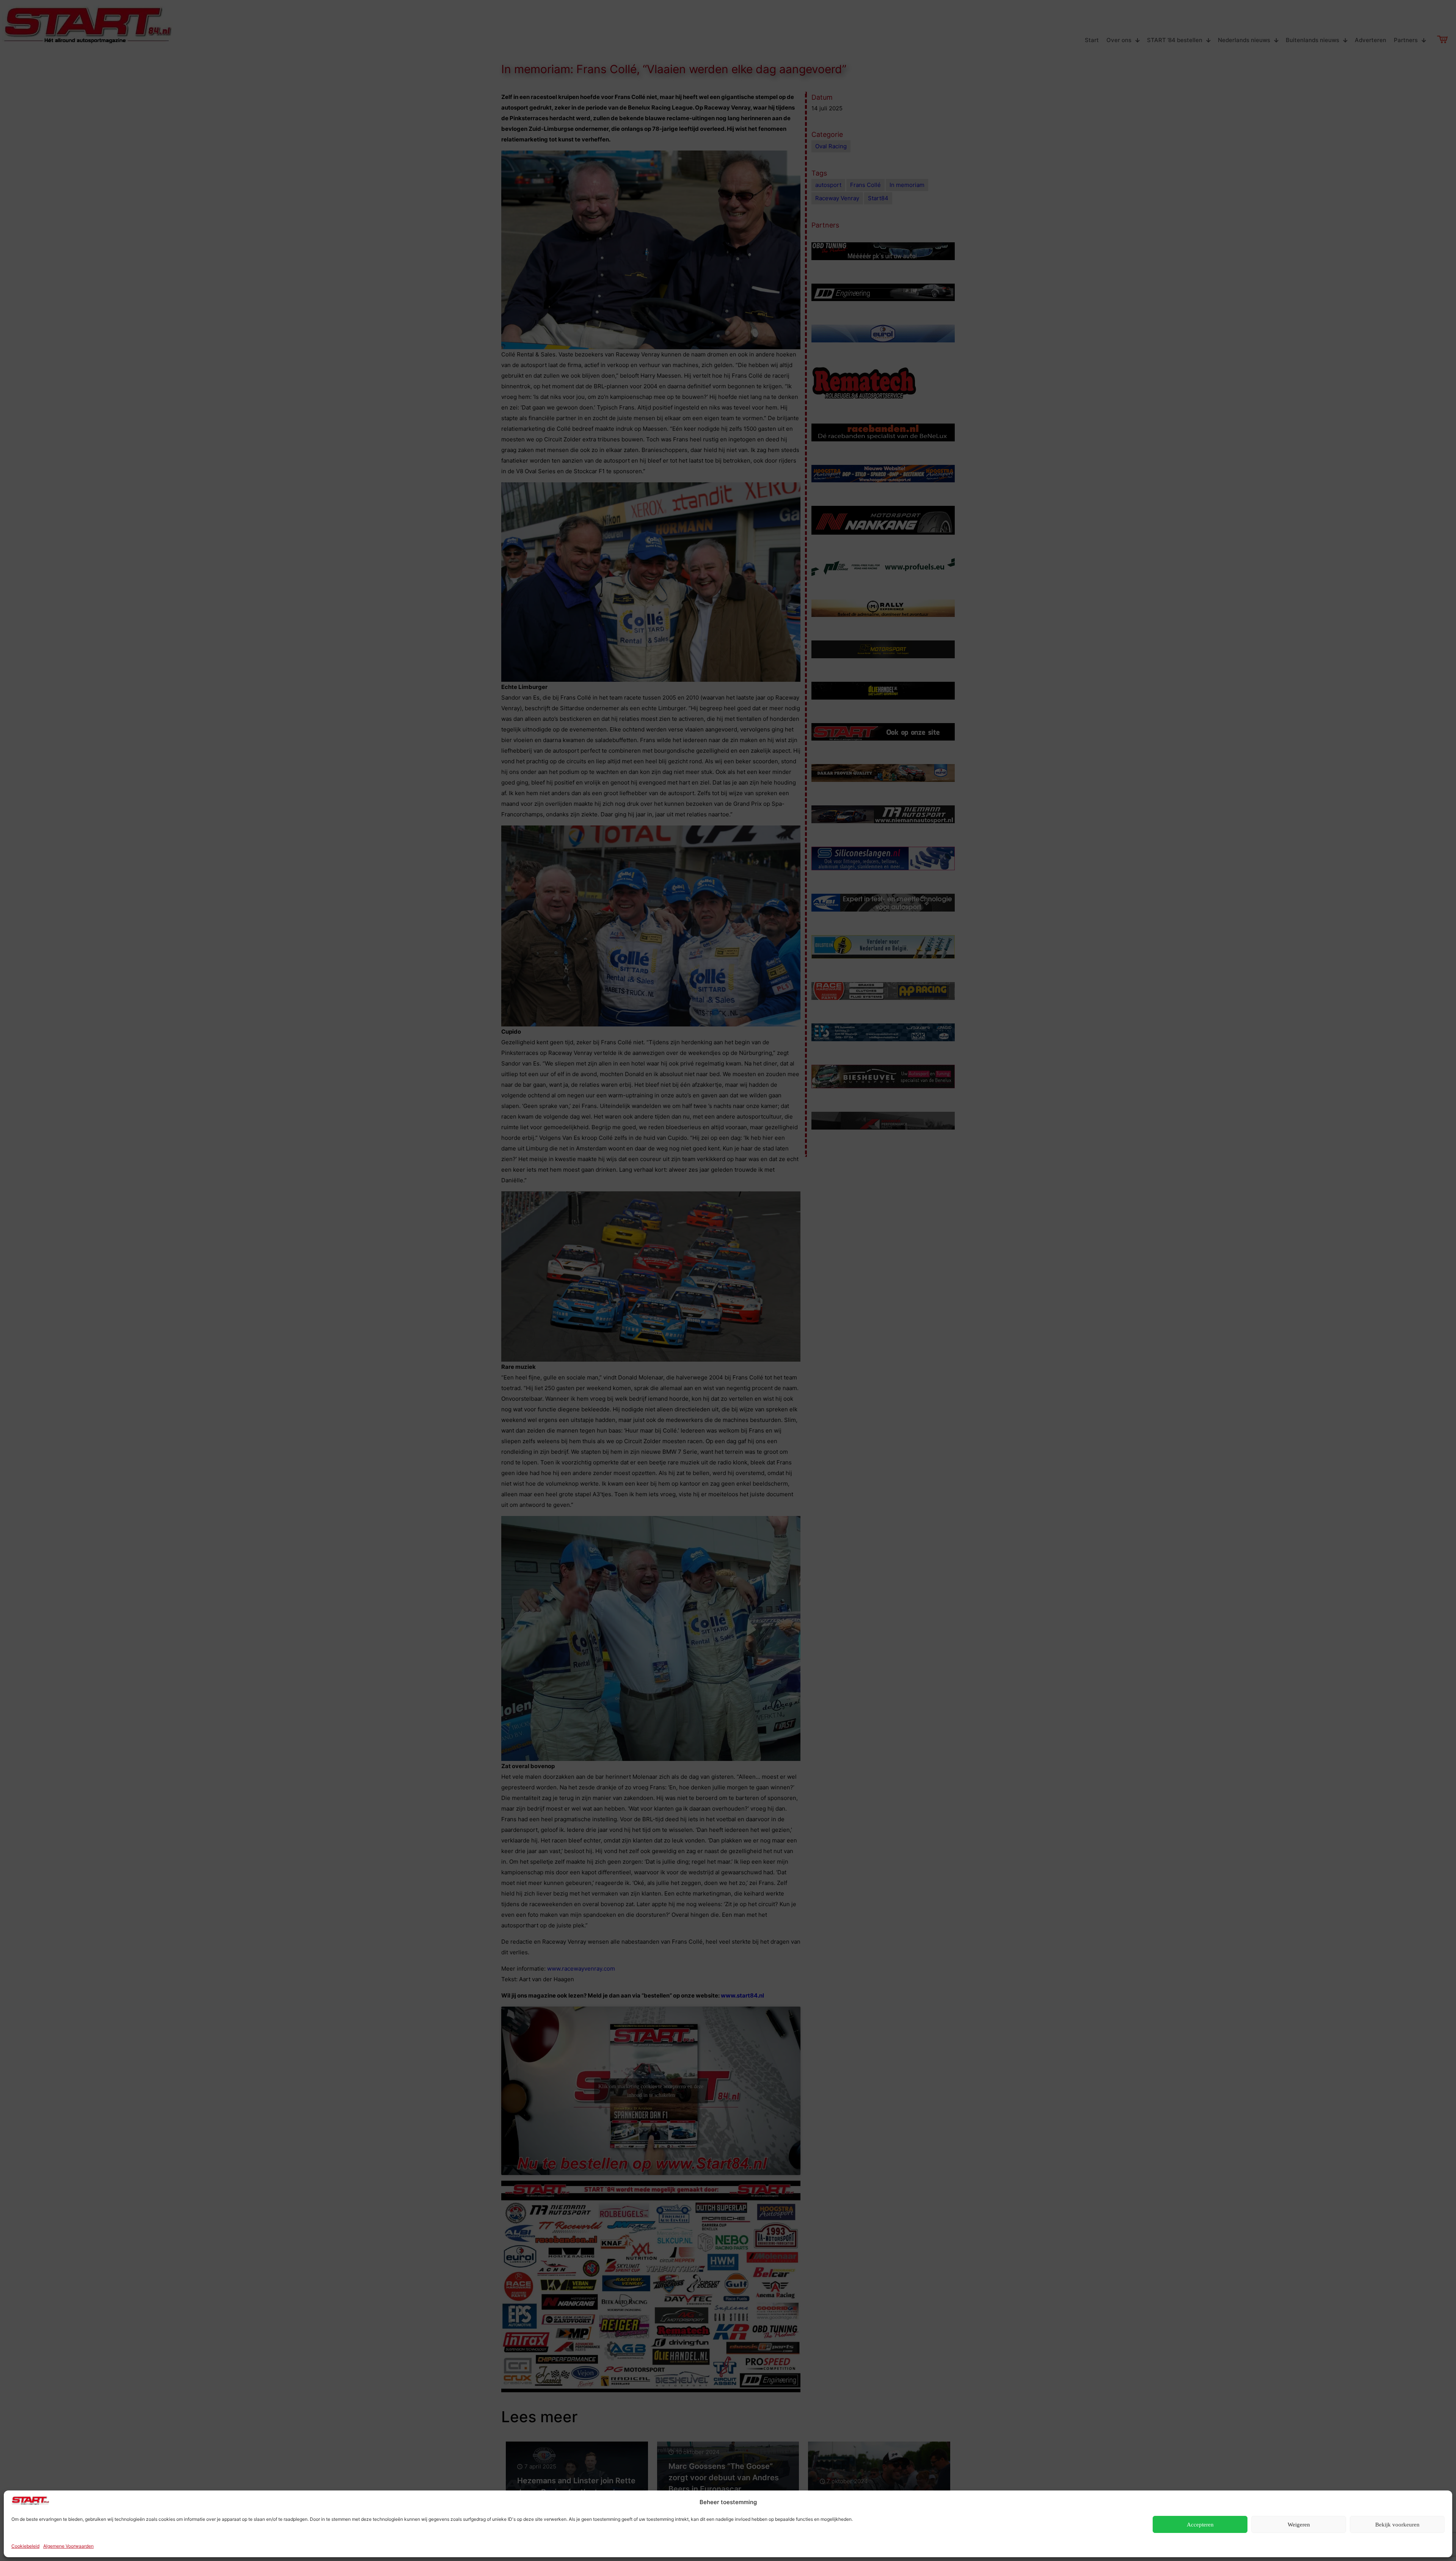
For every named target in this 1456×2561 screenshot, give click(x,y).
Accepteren (1200, 2525)
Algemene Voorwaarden (68, 2546)
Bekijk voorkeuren (1397, 2525)
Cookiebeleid (25, 2546)
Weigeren (1299, 2525)
